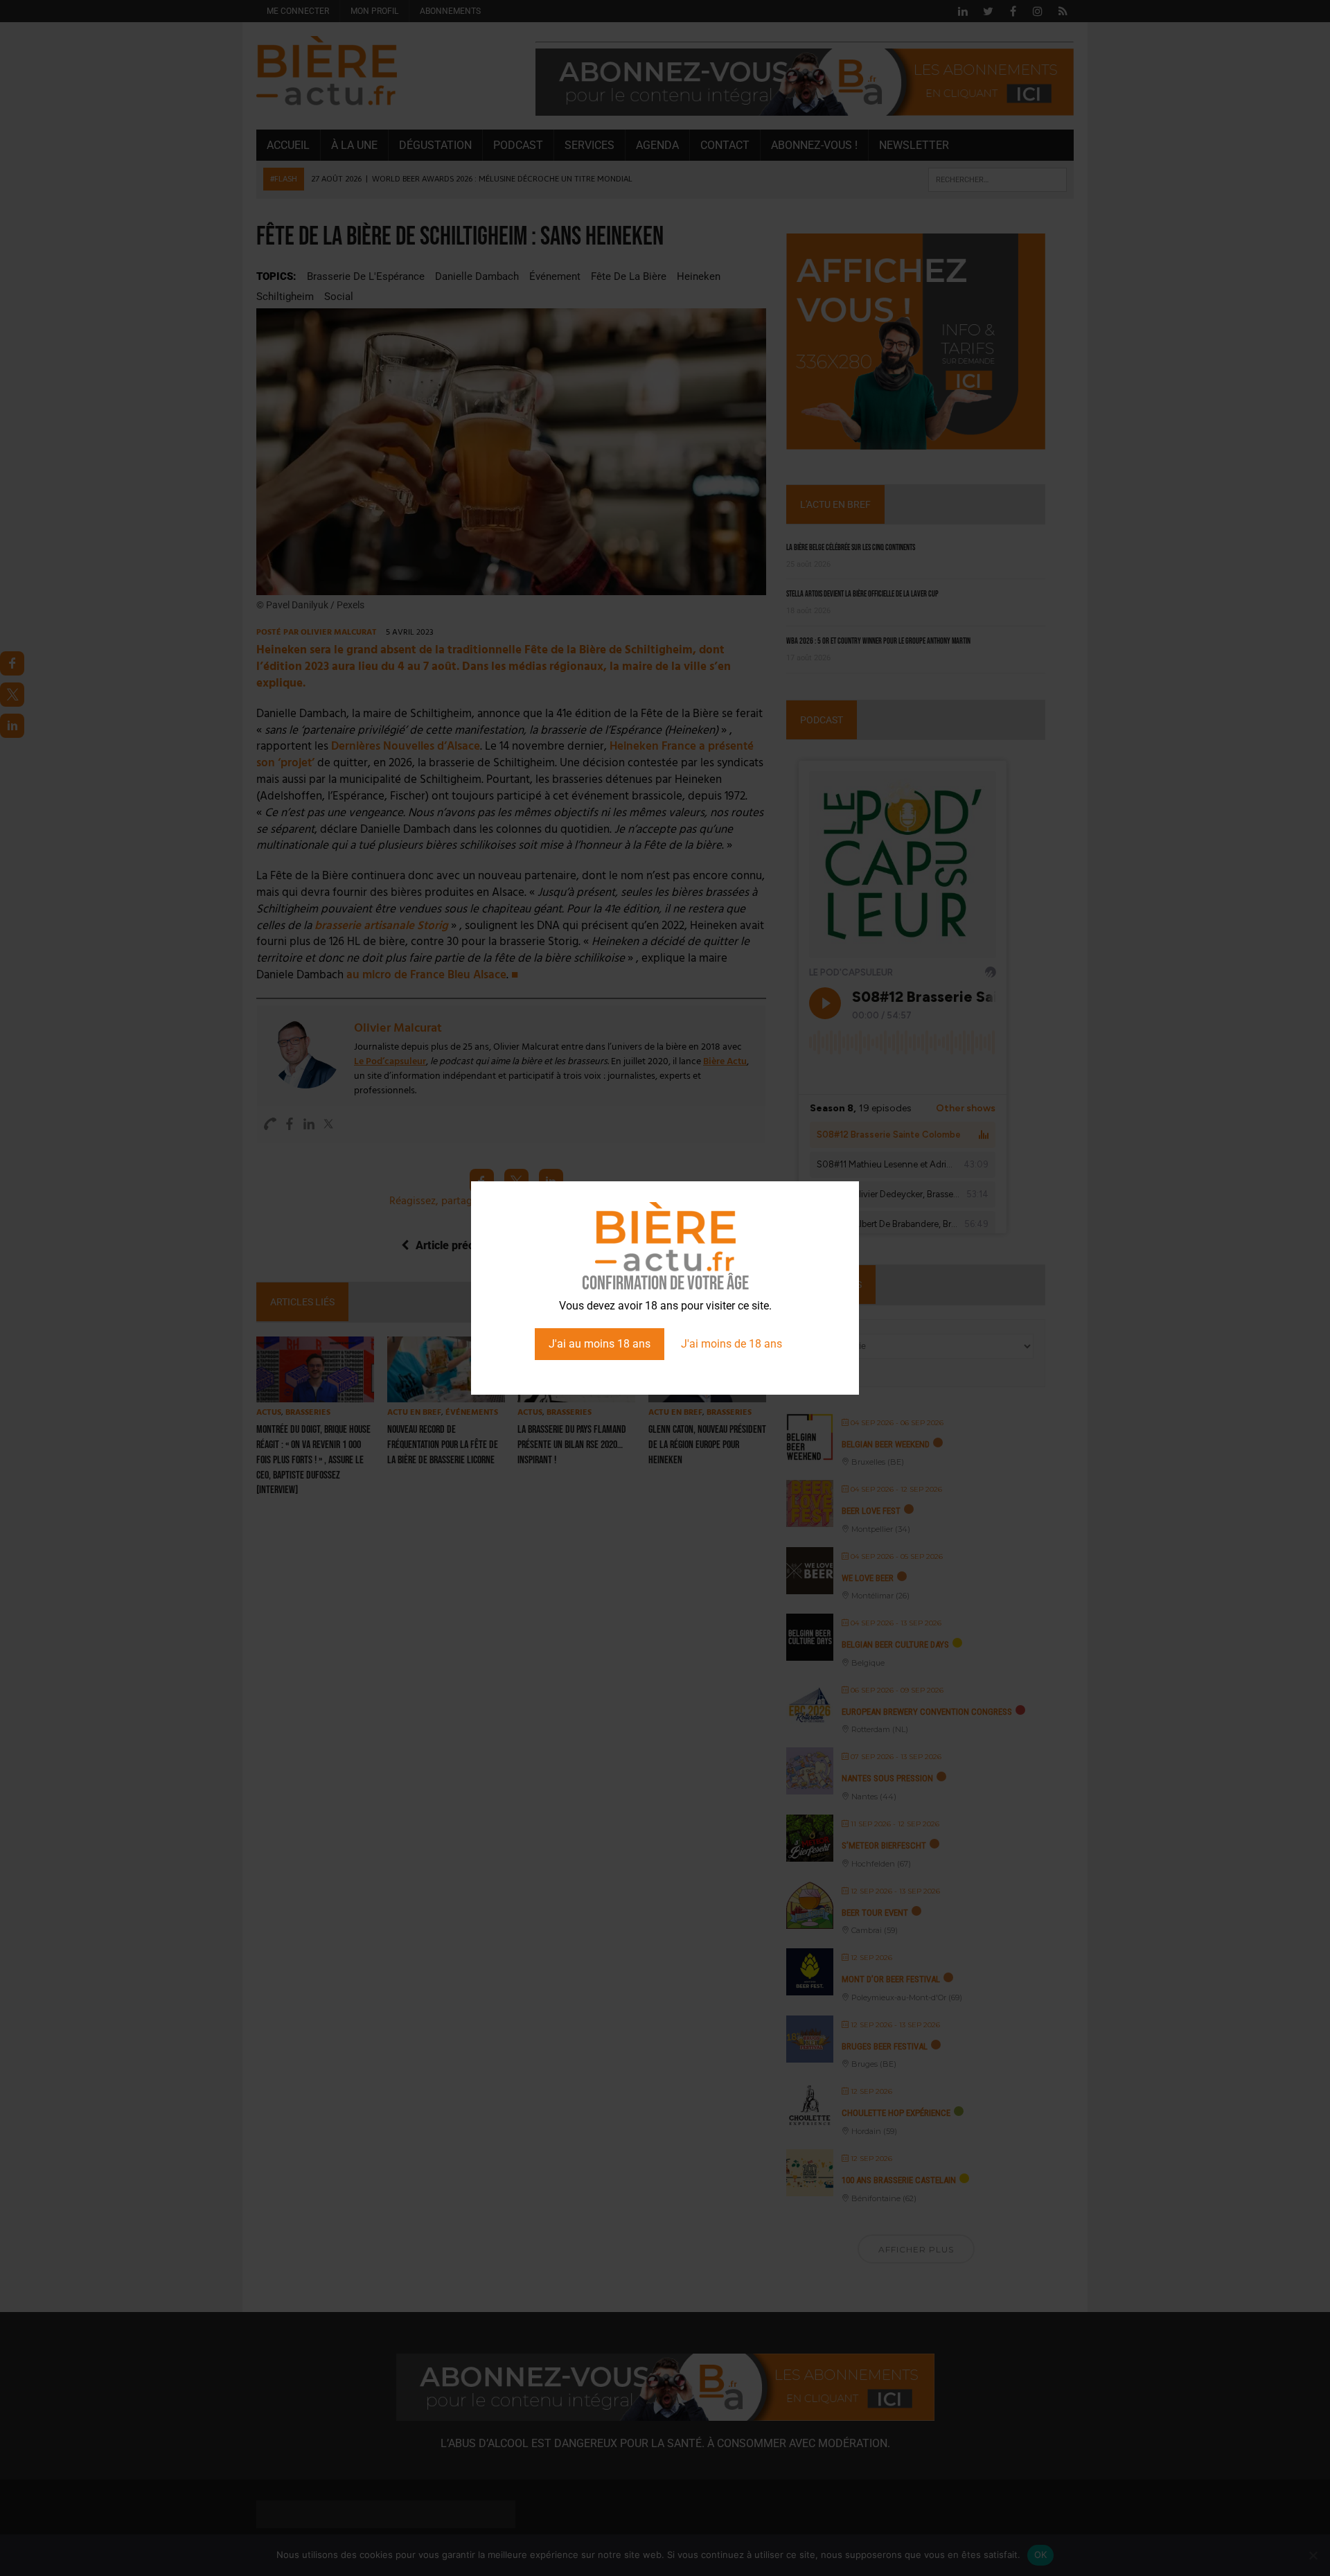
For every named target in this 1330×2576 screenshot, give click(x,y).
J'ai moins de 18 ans (731, 1344)
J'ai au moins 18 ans (600, 1344)
